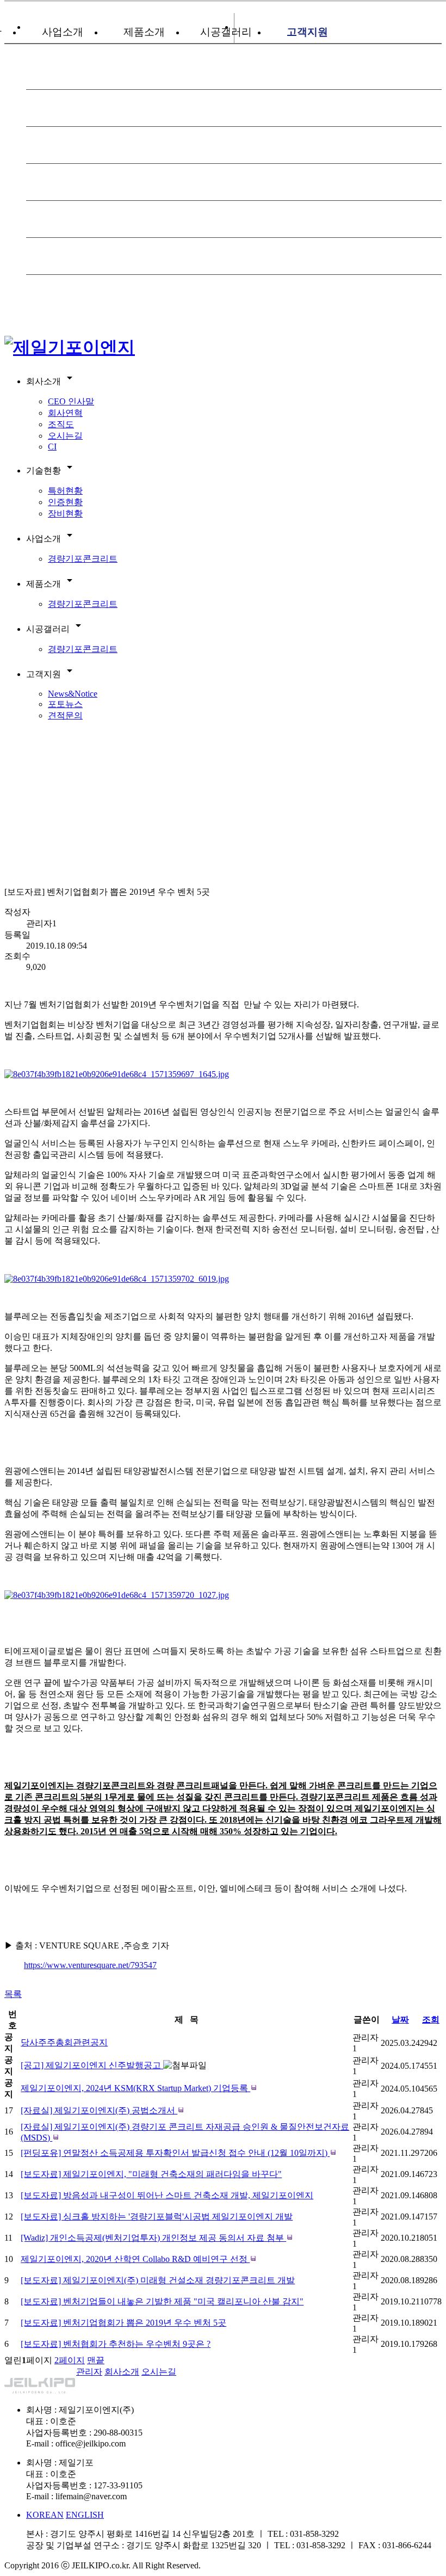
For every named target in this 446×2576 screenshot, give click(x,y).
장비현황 (65, 514)
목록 (13, 1994)
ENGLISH (85, 2515)
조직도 (61, 424)
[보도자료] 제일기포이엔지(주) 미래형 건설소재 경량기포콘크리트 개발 (158, 2280)
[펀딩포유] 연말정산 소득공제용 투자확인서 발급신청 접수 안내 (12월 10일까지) (175, 2153)
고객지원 (307, 32)
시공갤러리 (226, 32)
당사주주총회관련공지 (64, 2042)
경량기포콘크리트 (83, 559)
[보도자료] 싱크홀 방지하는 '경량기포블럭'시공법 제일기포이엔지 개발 (157, 2217)
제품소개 (144, 32)
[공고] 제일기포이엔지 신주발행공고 (92, 2065)
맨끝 (96, 2360)
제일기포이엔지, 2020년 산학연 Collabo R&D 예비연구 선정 (135, 2259)
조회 (431, 2019)
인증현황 (65, 502)
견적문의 (65, 715)
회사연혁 (65, 413)
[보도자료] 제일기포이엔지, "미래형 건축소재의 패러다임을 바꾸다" (151, 2174)
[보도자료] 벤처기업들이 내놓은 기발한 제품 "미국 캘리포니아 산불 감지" (162, 2301)
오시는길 (65, 436)
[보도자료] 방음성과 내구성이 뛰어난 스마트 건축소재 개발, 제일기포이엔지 (167, 2195)
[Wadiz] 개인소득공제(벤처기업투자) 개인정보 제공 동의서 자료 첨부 (153, 2238)
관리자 (89, 2372)
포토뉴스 (65, 704)
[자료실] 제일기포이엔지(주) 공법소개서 (99, 2110)
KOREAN (45, 2515)
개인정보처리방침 (39, 2372)
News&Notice (73, 694)
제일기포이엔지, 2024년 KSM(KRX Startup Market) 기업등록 (135, 2088)
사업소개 (63, 32)
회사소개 (122, 2372)
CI (52, 447)
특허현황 (65, 491)
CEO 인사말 (71, 401)
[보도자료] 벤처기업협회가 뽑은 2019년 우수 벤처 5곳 (123, 2323)
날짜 (400, 2019)
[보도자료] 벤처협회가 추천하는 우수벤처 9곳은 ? (116, 2344)
